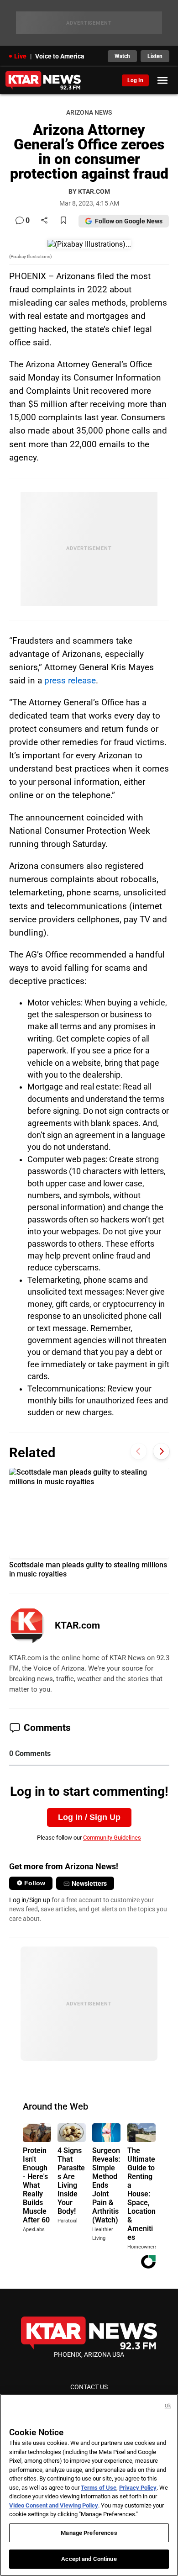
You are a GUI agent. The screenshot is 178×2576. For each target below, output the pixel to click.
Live (20, 56)
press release (70, 680)
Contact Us (89, 2387)
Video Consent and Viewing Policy (54, 2505)
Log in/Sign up (30, 1900)
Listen (155, 56)
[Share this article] (44, 221)
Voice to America (60, 56)
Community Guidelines (112, 1838)
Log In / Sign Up (89, 1817)
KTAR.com (77, 1625)
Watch (122, 56)
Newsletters (89, 1883)
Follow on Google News (129, 221)
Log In (135, 80)
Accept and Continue (89, 2559)
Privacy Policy (138, 2488)
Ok (168, 2406)
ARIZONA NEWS (89, 113)
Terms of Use (99, 2488)
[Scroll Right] (161, 1452)
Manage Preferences (89, 2533)
